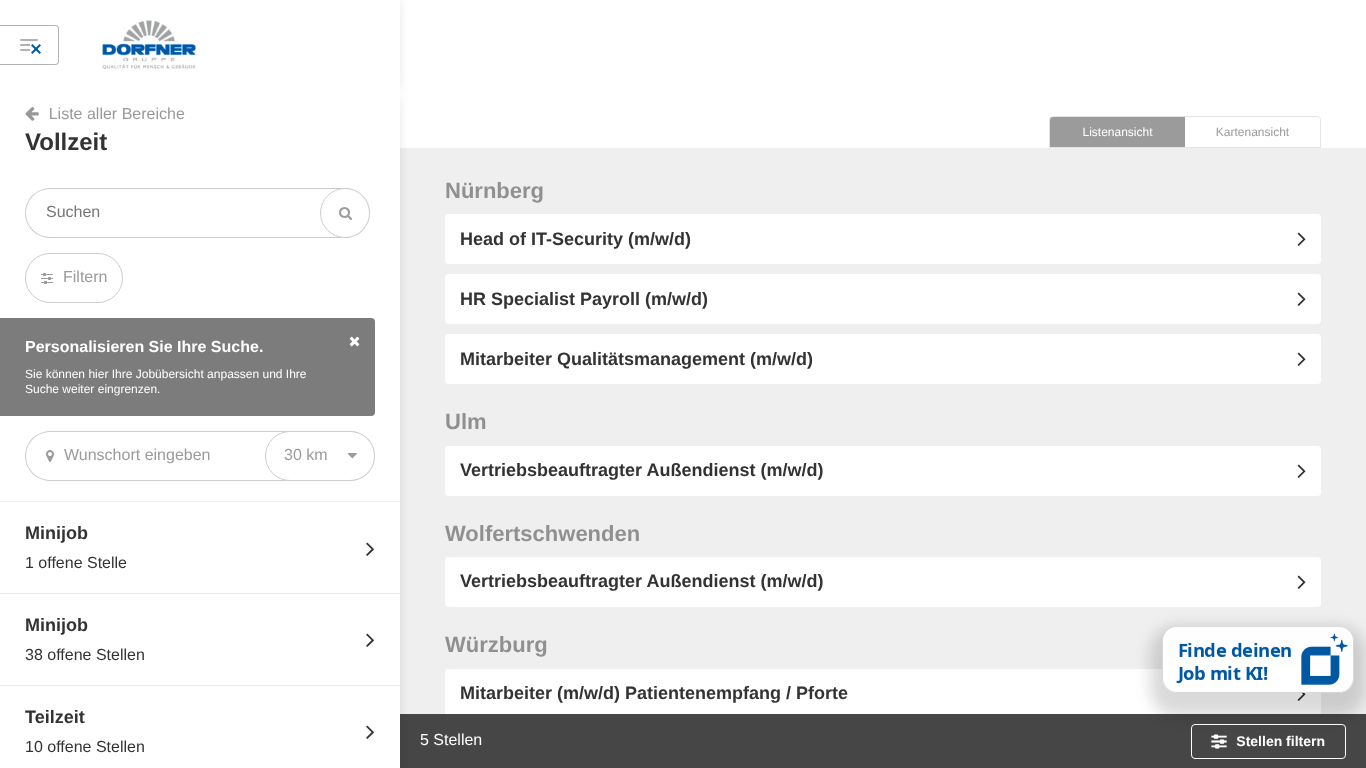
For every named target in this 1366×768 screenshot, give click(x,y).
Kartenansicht (1252, 132)
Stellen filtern (1280, 741)
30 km (306, 455)
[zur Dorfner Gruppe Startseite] (225, 45)
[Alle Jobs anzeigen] (29, 45)
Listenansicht (1117, 132)
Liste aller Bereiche (117, 114)
